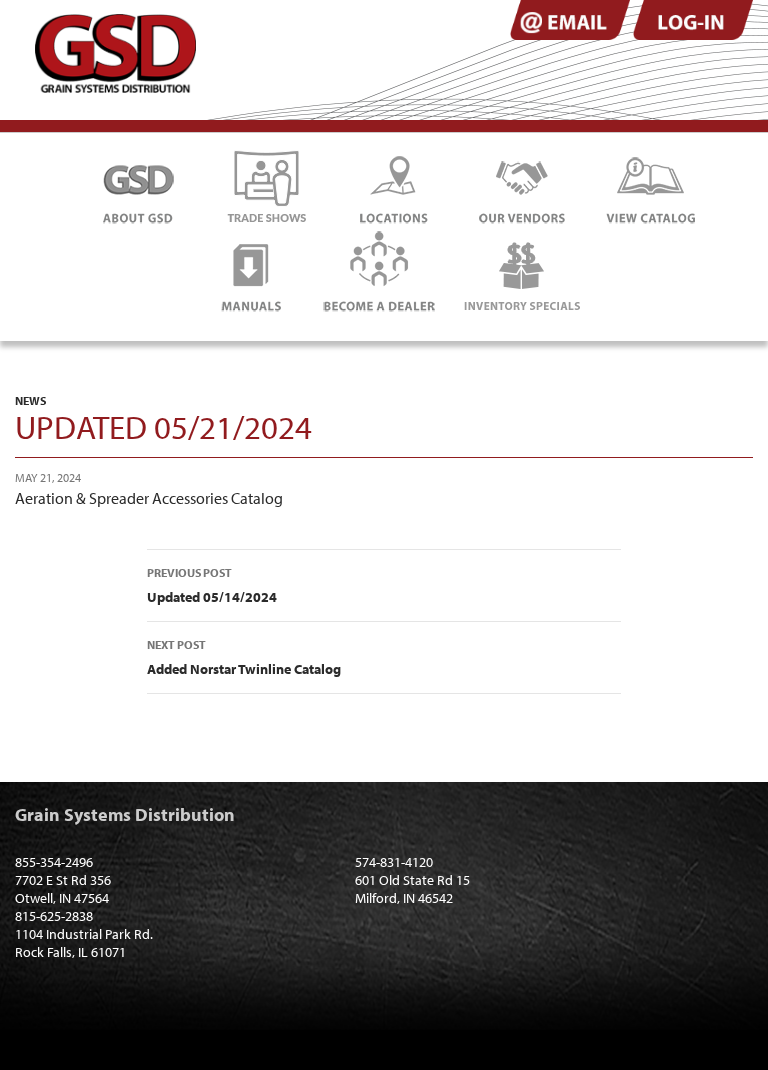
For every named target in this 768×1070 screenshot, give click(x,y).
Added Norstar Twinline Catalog (244, 657)
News (30, 400)
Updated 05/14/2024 (212, 585)
